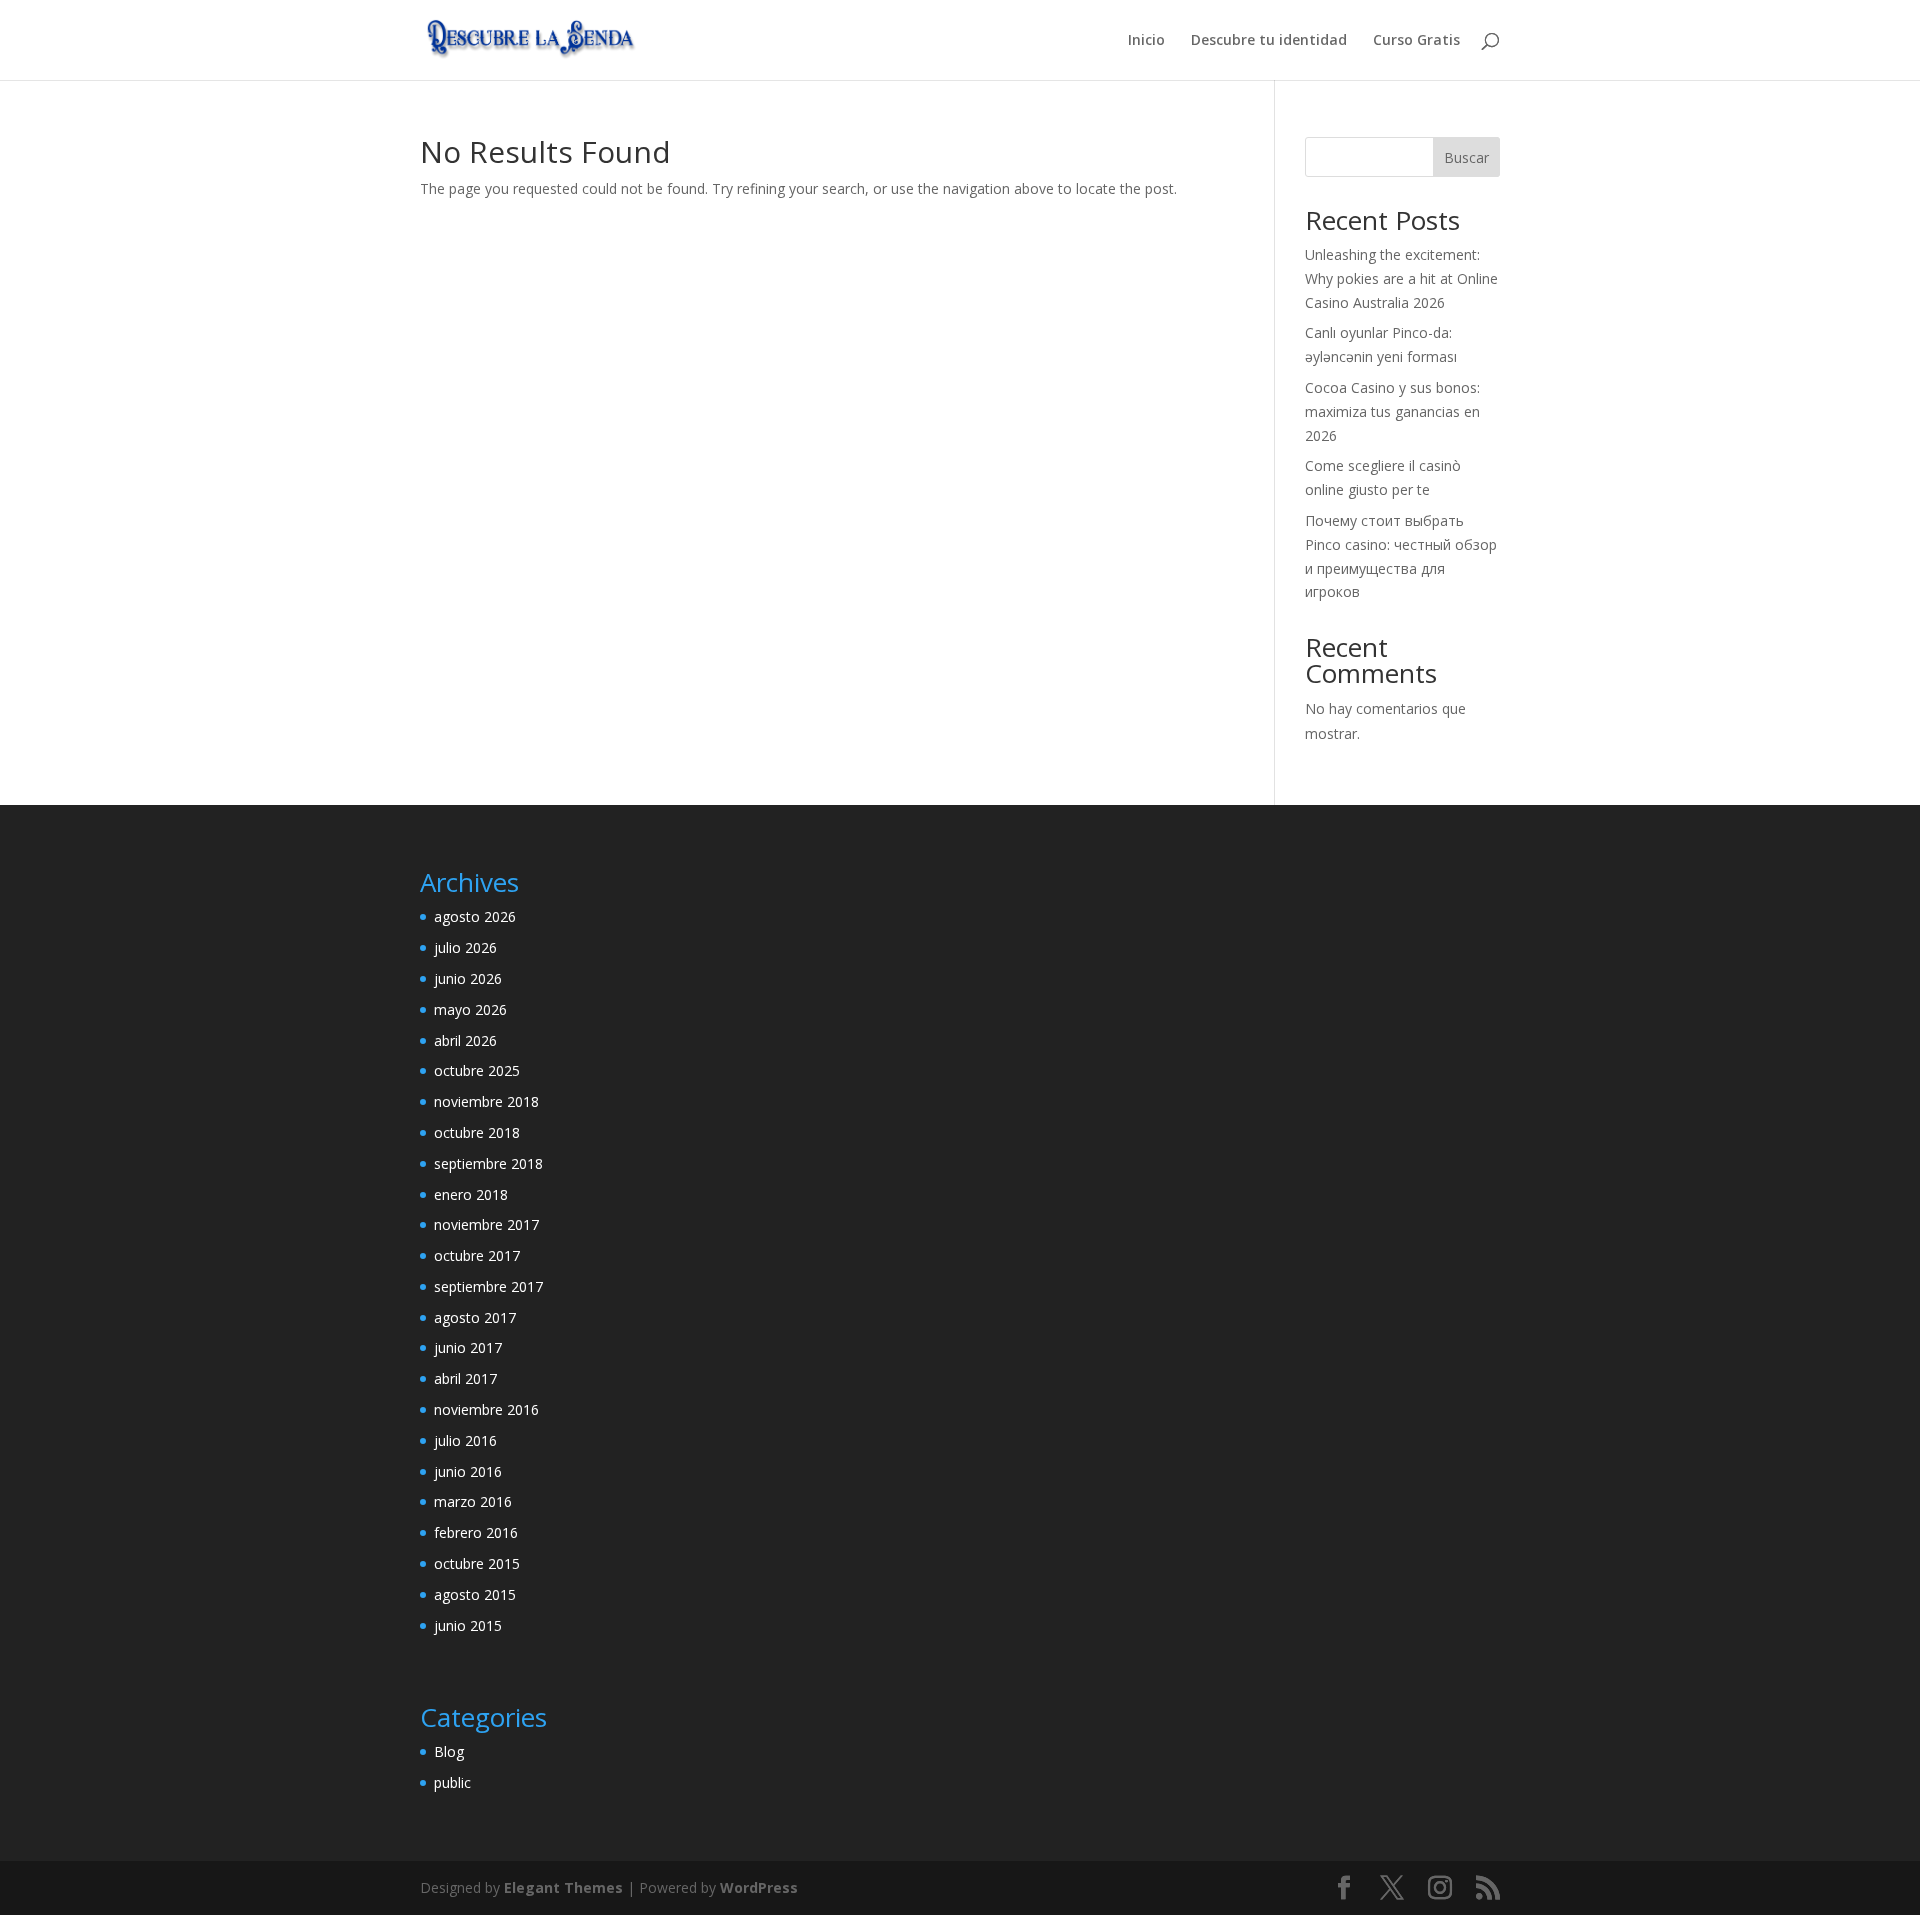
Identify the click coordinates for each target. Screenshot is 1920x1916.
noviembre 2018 (486, 1101)
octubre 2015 (477, 1563)
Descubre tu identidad (1269, 41)
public (452, 1782)
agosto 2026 (475, 916)
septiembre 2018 (488, 1163)
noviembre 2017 (486, 1224)
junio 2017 (468, 1347)
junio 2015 (468, 1625)
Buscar (1466, 157)
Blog (449, 1751)
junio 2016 (468, 1471)
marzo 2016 (473, 1501)
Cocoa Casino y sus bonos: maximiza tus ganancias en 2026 (1392, 411)
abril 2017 (465, 1378)
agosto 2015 (475, 1594)
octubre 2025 (477, 1070)
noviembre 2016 (486, 1409)
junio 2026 (468, 978)
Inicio (1146, 41)
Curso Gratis (1416, 41)
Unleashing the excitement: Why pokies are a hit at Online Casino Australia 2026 (1401, 278)
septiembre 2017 (488, 1286)
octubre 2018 (477, 1132)
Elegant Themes (563, 1887)
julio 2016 (465, 1440)
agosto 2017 (475, 1317)
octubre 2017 (477, 1255)
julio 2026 (465, 947)
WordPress (759, 1887)
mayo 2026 (470, 1009)
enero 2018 (471, 1194)
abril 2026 (465, 1040)
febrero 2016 (476, 1532)
